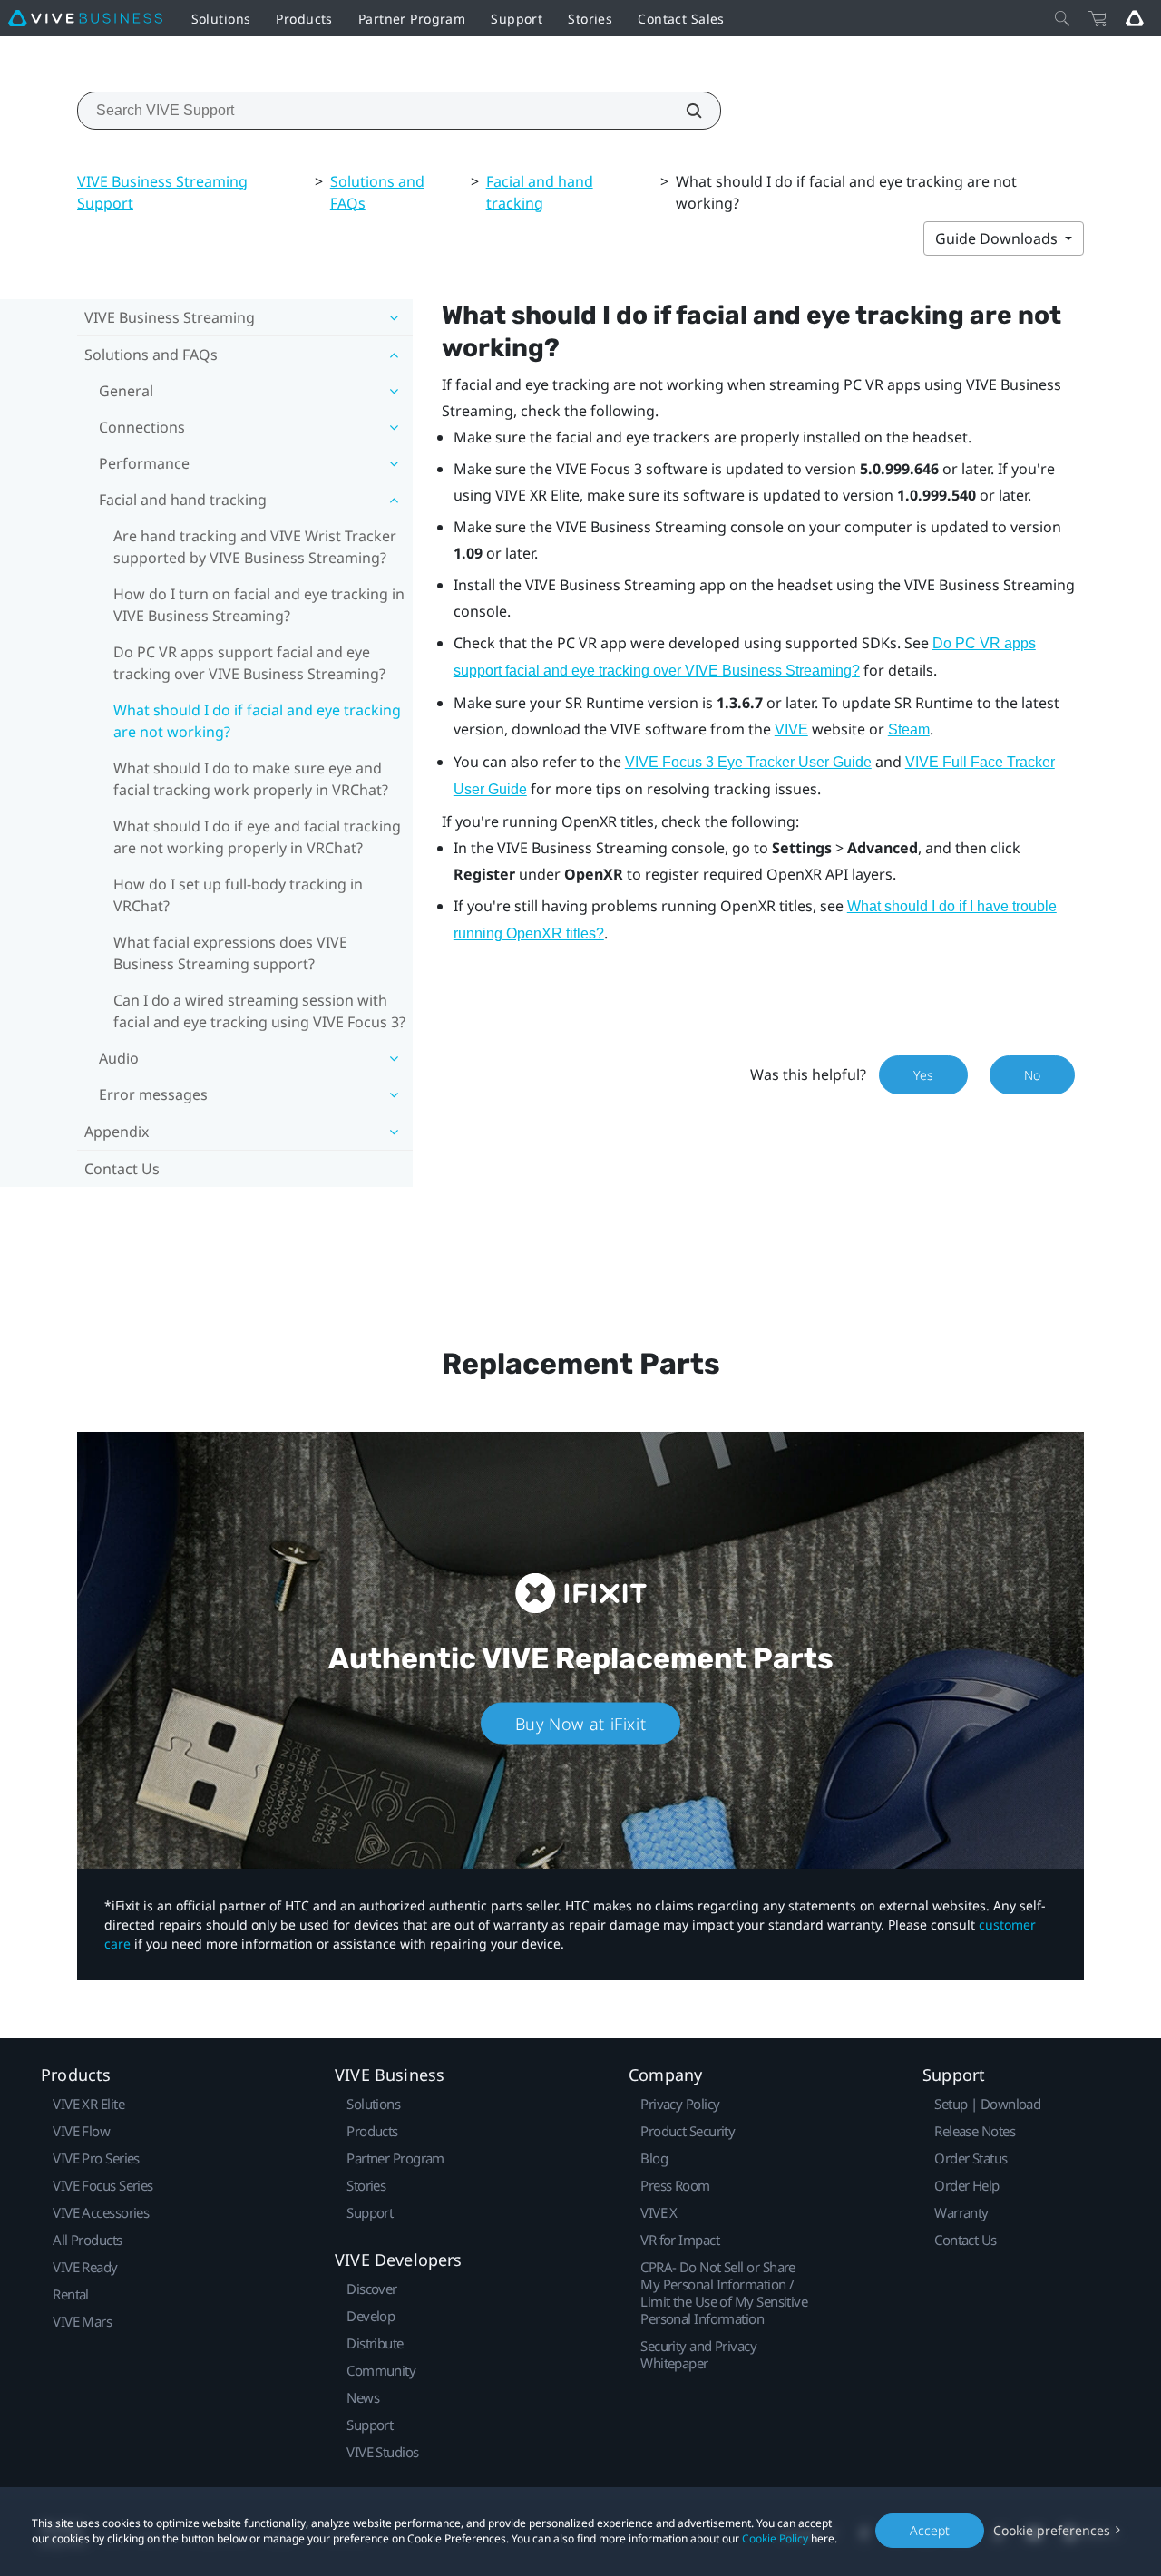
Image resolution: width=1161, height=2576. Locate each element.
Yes (923, 1075)
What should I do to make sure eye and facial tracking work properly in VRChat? (251, 779)
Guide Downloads (998, 238)
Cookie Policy (775, 2538)
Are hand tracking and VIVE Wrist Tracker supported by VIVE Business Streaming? (255, 547)
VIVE (791, 729)
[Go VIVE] (1135, 18)
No (1032, 1075)
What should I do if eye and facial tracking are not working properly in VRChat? (257, 837)
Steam (909, 729)
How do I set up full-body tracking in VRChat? (238, 895)
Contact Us (122, 1169)
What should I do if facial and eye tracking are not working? (257, 721)
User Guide (748, 762)
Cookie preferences (1052, 2530)
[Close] (1062, 18)
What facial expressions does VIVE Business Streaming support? (230, 953)
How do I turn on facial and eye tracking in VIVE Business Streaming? (259, 605)
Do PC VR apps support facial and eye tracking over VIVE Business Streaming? (249, 663)
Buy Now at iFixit (581, 1724)
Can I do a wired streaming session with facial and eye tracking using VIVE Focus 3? (259, 1011)
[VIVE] (85, 18)
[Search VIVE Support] (684, 111)
